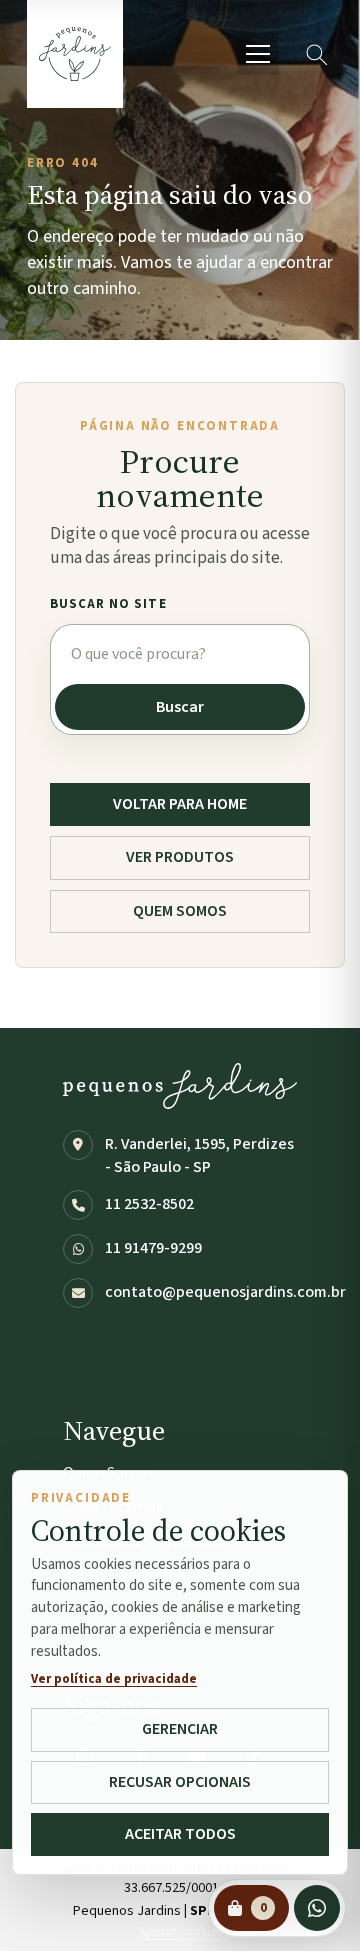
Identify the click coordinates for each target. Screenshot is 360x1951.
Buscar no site (108, 604)
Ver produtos (180, 857)
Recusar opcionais (180, 1782)
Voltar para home (180, 804)
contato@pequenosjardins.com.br (225, 1292)
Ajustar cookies (180, 1932)
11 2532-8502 (149, 1204)
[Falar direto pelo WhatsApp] (317, 1908)
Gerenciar (180, 1729)
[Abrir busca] (316, 54)
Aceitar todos (180, 1834)
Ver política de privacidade (114, 1679)
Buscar (180, 707)
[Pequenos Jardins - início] (75, 54)
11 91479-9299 (153, 1248)
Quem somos (180, 911)
